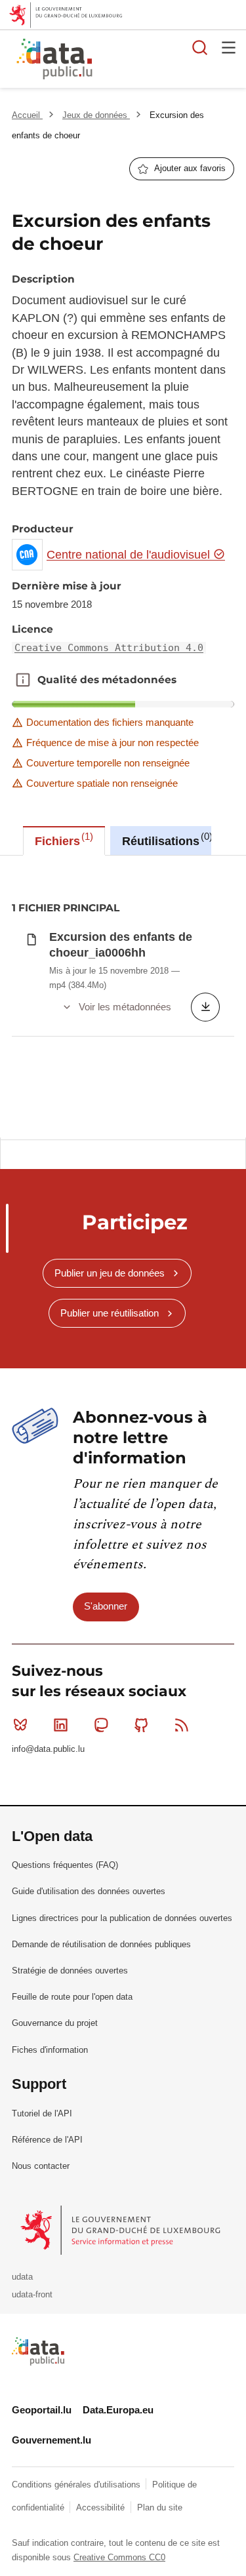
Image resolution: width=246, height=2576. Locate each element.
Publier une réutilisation (110, 1313)
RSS (182, 1725)
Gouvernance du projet (55, 2023)
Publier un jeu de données (110, 1273)
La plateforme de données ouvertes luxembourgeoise (160, 61)
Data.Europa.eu (118, 2410)
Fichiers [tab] (62, 839)
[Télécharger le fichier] (205, 1007)
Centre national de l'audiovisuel (130, 555)
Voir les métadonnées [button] (125, 1007)
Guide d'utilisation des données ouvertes (89, 1891)
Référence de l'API (47, 2140)
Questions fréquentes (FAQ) (65, 1865)
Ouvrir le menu (229, 47)
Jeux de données (96, 115)
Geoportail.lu (42, 2410)
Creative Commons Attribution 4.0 (109, 648)
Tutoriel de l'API (42, 2113)
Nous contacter (41, 2166)
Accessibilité (102, 2507)
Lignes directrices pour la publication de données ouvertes (122, 1918)
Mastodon (101, 1725)
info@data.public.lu (48, 1749)
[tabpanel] (123, 997)
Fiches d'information (50, 2050)
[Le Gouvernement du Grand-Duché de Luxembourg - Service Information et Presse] (122, 2229)
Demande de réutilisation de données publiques (101, 1944)
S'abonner (106, 1606)
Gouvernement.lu (51, 2440)
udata (22, 2277)
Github (142, 1725)
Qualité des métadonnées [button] (23, 680)
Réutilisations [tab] (166, 839)
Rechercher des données (200, 47)
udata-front (32, 2294)
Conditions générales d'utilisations (77, 2485)
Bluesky (20, 1725)
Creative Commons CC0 (119, 2557)
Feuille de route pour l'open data (72, 1997)
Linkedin (60, 1725)
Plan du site (160, 2507)
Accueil (27, 115)
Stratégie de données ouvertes (70, 1971)
